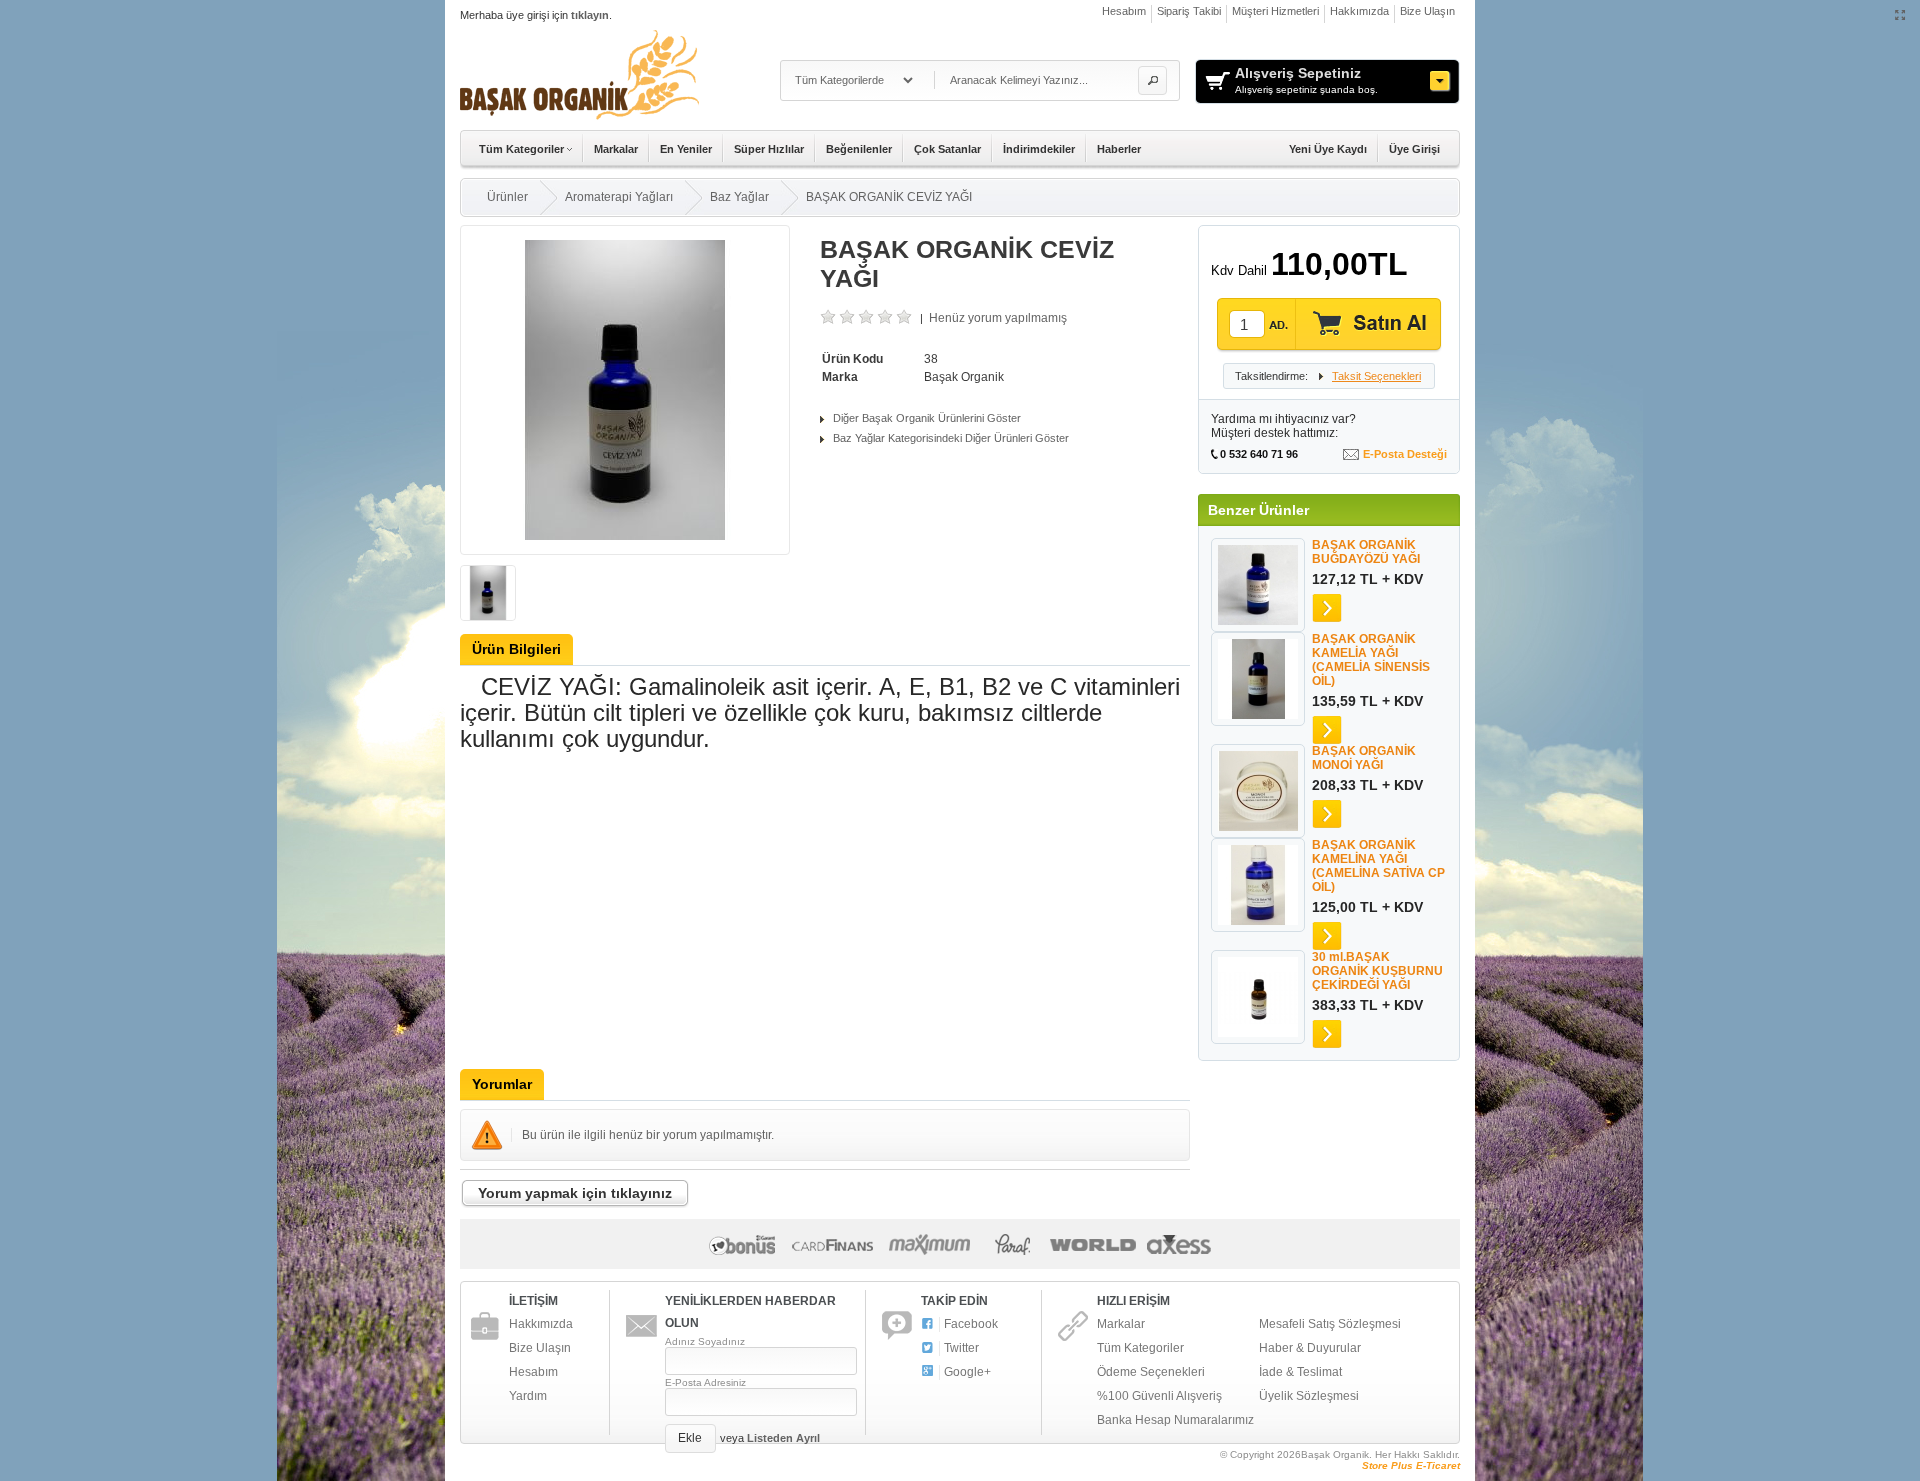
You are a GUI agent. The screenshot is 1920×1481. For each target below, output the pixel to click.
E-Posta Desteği (1405, 454)
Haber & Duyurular (1310, 1348)
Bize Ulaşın (1427, 11)
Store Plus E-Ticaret (1411, 1465)
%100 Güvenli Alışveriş (1159, 1396)
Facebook (971, 1324)
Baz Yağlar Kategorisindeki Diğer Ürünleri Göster (951, 438)
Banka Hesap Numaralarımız (1175, 1420)
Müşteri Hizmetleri (1275, 11)
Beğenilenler (859, 149)
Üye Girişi (1414, 149)
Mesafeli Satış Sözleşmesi (1330, 1324)
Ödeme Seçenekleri (1151, 1372)
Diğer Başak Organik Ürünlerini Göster (927, 418)
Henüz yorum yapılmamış (998, 318)
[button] (1152, 80)
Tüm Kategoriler (1140, 1348)
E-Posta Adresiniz (705, 1382)
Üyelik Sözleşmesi (1309, 1396)
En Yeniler (686, 149)
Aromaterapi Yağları (619, 197)
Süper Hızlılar (769, 149)
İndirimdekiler (1039, 149)
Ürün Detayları (1327, 608)
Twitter (961, 1348)
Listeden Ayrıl (783, 1438)
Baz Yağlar (739, 197)
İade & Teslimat (1300, 1372)
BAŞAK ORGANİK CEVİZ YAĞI (889, 197)
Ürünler (507, 197)
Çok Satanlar (947, 149)
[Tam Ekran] (1900, 16)
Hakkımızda (1359, 11)
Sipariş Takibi (1189, 11)
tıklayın (590, 15)
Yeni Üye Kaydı (1328, 149)
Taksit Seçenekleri (1362, 376)
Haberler (1119, 149)
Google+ (967, 1372)
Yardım (528, 1396)
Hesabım (1124, 11)
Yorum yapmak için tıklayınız (702, 1214)
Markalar (616, 149)
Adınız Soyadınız (705, 1341)
